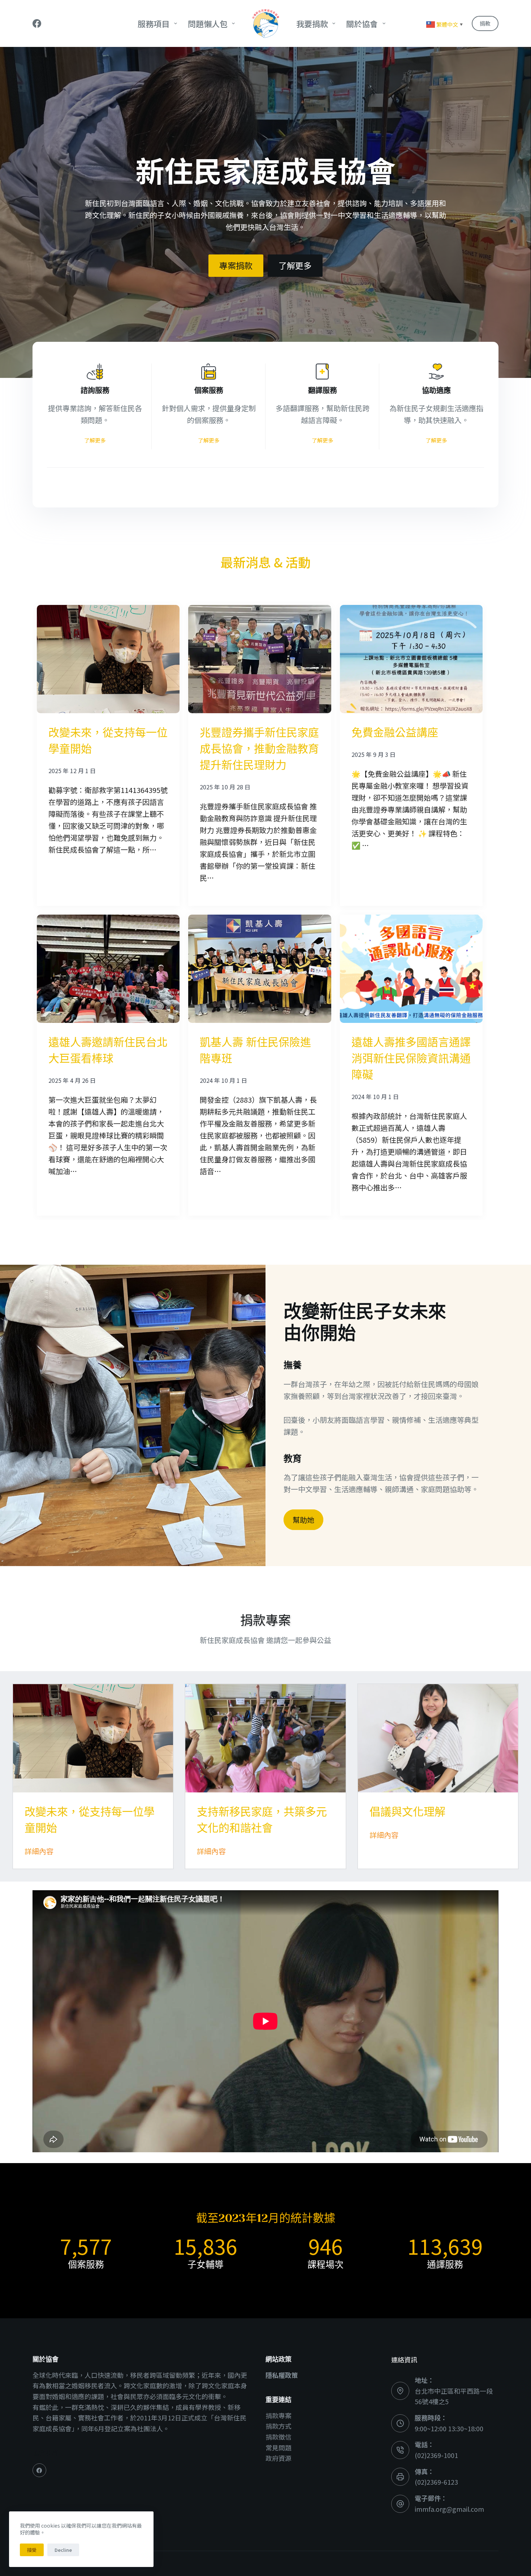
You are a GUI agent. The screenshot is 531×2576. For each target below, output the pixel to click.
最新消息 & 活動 (265, 562)
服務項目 (154, 23)
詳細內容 (39, 1851)
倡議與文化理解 (407, 1812)
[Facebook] (37, 23)
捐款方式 (279, 2426)
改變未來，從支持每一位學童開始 (108, 741)
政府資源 (279, 2458)
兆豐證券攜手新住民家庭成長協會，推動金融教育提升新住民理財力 (259, 749)
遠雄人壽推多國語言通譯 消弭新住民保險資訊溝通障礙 (411, 1059)
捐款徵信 (279, 2437)
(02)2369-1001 (436, 2455)
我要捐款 (312, 23)
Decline (63, 2550)
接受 (32, 2550)
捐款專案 (279, 2415)
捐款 (485, 23)
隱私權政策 (282, 2375)
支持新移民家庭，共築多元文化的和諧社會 (262, 1820)
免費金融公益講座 (395, 733)
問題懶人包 (208, 23)
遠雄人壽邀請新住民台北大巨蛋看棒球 (108, 1051)
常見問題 (279, 2448)
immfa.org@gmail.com (449, 2509)
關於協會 (362, 23)
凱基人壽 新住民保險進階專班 (255, 1051)
